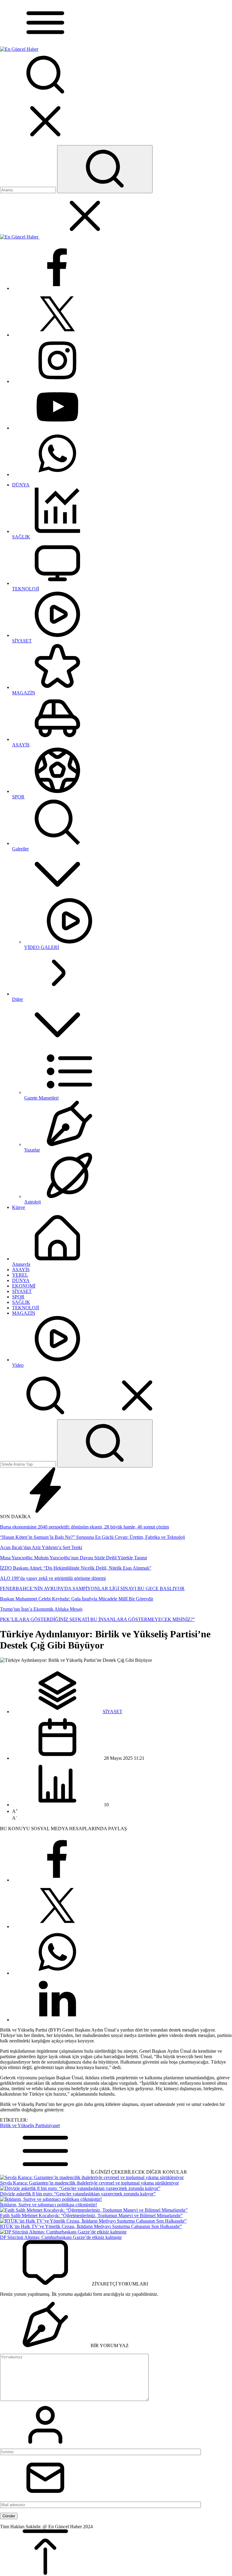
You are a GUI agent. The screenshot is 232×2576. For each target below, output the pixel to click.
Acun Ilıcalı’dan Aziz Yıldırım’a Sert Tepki (41, 1547)
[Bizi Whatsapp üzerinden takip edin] (57, 474)
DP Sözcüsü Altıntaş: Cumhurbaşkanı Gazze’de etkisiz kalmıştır (61, 2237)
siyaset (53, 2125)
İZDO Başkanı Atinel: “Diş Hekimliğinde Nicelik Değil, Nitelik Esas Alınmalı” (76, 1568)
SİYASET (113, 1712)
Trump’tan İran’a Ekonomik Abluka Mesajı (41, 1609)
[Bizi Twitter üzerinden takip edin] (57, 335)
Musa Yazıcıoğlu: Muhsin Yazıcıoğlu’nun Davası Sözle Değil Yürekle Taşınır (74, 1558)
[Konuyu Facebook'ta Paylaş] (57, 1880)
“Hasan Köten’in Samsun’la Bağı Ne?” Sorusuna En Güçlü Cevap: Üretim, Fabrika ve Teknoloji (92, 1537)
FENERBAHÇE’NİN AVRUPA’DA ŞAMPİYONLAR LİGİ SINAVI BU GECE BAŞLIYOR (92, 1588)
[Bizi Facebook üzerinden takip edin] (57, 288)
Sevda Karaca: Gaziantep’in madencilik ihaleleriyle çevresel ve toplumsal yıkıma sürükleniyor (89, 2183)
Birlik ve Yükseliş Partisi (24, 2125)
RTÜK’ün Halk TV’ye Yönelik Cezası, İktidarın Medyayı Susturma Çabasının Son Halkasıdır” (91, 2226)
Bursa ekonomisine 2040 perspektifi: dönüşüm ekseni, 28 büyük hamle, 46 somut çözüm (84, 1527)
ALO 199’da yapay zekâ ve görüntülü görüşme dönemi (53, 1578)
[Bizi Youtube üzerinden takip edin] (57, 428)
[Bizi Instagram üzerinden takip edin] (57, 381)
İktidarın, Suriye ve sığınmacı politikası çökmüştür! (48, 2205)
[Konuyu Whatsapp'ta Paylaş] (57, 1973)
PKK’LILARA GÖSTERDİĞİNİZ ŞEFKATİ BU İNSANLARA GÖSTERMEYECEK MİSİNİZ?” (97, 1619)
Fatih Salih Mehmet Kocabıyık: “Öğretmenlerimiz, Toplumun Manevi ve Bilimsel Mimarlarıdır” (91, 2215)
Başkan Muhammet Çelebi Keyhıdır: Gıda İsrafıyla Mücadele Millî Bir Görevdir (77, 1599)
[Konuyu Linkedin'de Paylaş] (57, 2020)
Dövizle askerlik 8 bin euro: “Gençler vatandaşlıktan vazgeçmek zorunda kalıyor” (78, 2194)
